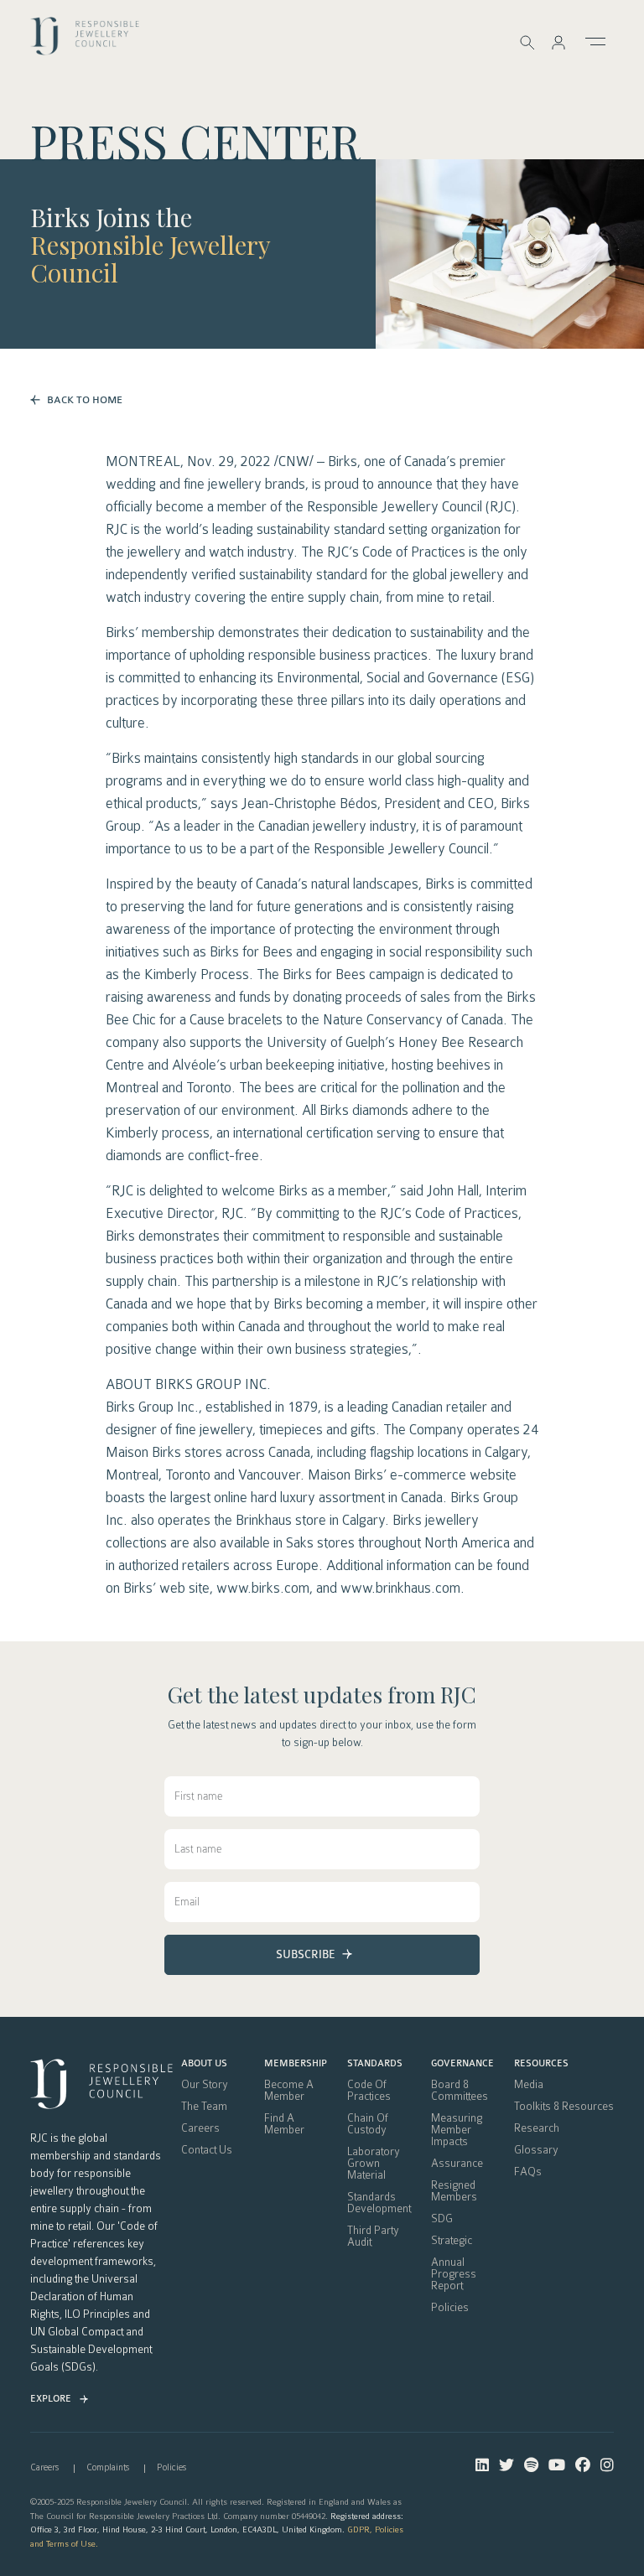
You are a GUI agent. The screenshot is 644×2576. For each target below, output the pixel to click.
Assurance (457, 2164)
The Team (204, 2107)
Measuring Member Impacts (457, 2130)
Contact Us (207, 2150)
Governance (462, 2064)
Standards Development (379, 2203)
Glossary (536, 2150)
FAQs (528, 2172)
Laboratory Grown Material (374, 2164)
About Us (204, 2064)
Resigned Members (454, 2191)
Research (537, 2128)
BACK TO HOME (85, 400)
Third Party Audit (373, 2237)
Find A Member (284, 2124)
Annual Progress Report (454, 2274)
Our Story (205, 2085)
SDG (442, 2219)
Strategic (452, 2241)
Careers (200, 2128)
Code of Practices (369, 2091)
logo (85, 41)
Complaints (108, 2467)
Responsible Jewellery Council (150, 259)
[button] (558, 42)
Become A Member (289, 2091)
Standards (375, 2064)
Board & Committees (460, 2091)
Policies (450, 2308)
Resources (541, 2064)
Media (529, 2085)
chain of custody (368, 2124)
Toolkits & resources (564, 2107)
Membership (296, 2064)
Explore (51, 2399)
